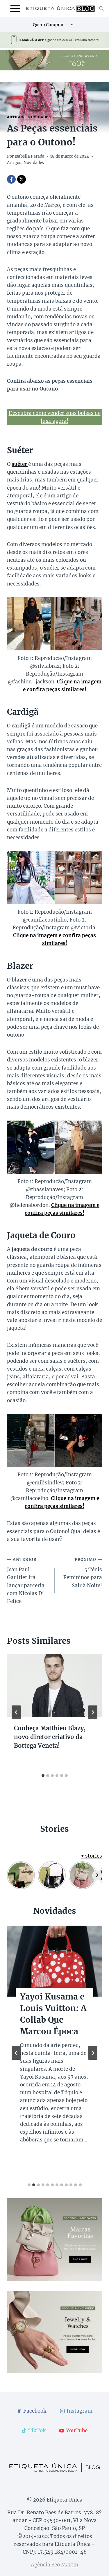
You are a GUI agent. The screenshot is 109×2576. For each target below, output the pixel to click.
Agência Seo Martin (54, 2565)
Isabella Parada (30, 156)
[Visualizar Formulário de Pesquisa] (101, 9)
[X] (22, 179)
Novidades (39, 117)
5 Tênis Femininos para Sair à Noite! (83, 1573)
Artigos (16, 117)
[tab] (43, 1776)
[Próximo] (93, 1712)
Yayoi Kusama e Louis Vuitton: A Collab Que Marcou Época (53, 2014)
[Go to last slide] (16, 1712)
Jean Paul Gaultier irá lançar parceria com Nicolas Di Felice (26, 1581)
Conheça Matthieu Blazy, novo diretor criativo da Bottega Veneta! (50, 1737)
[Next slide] (93, 2053)
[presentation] (54, 1685)
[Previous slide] (16, 2053)
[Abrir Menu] (15, 9)
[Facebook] (11, 179)
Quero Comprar (48, 25)
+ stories (91, 1856)
